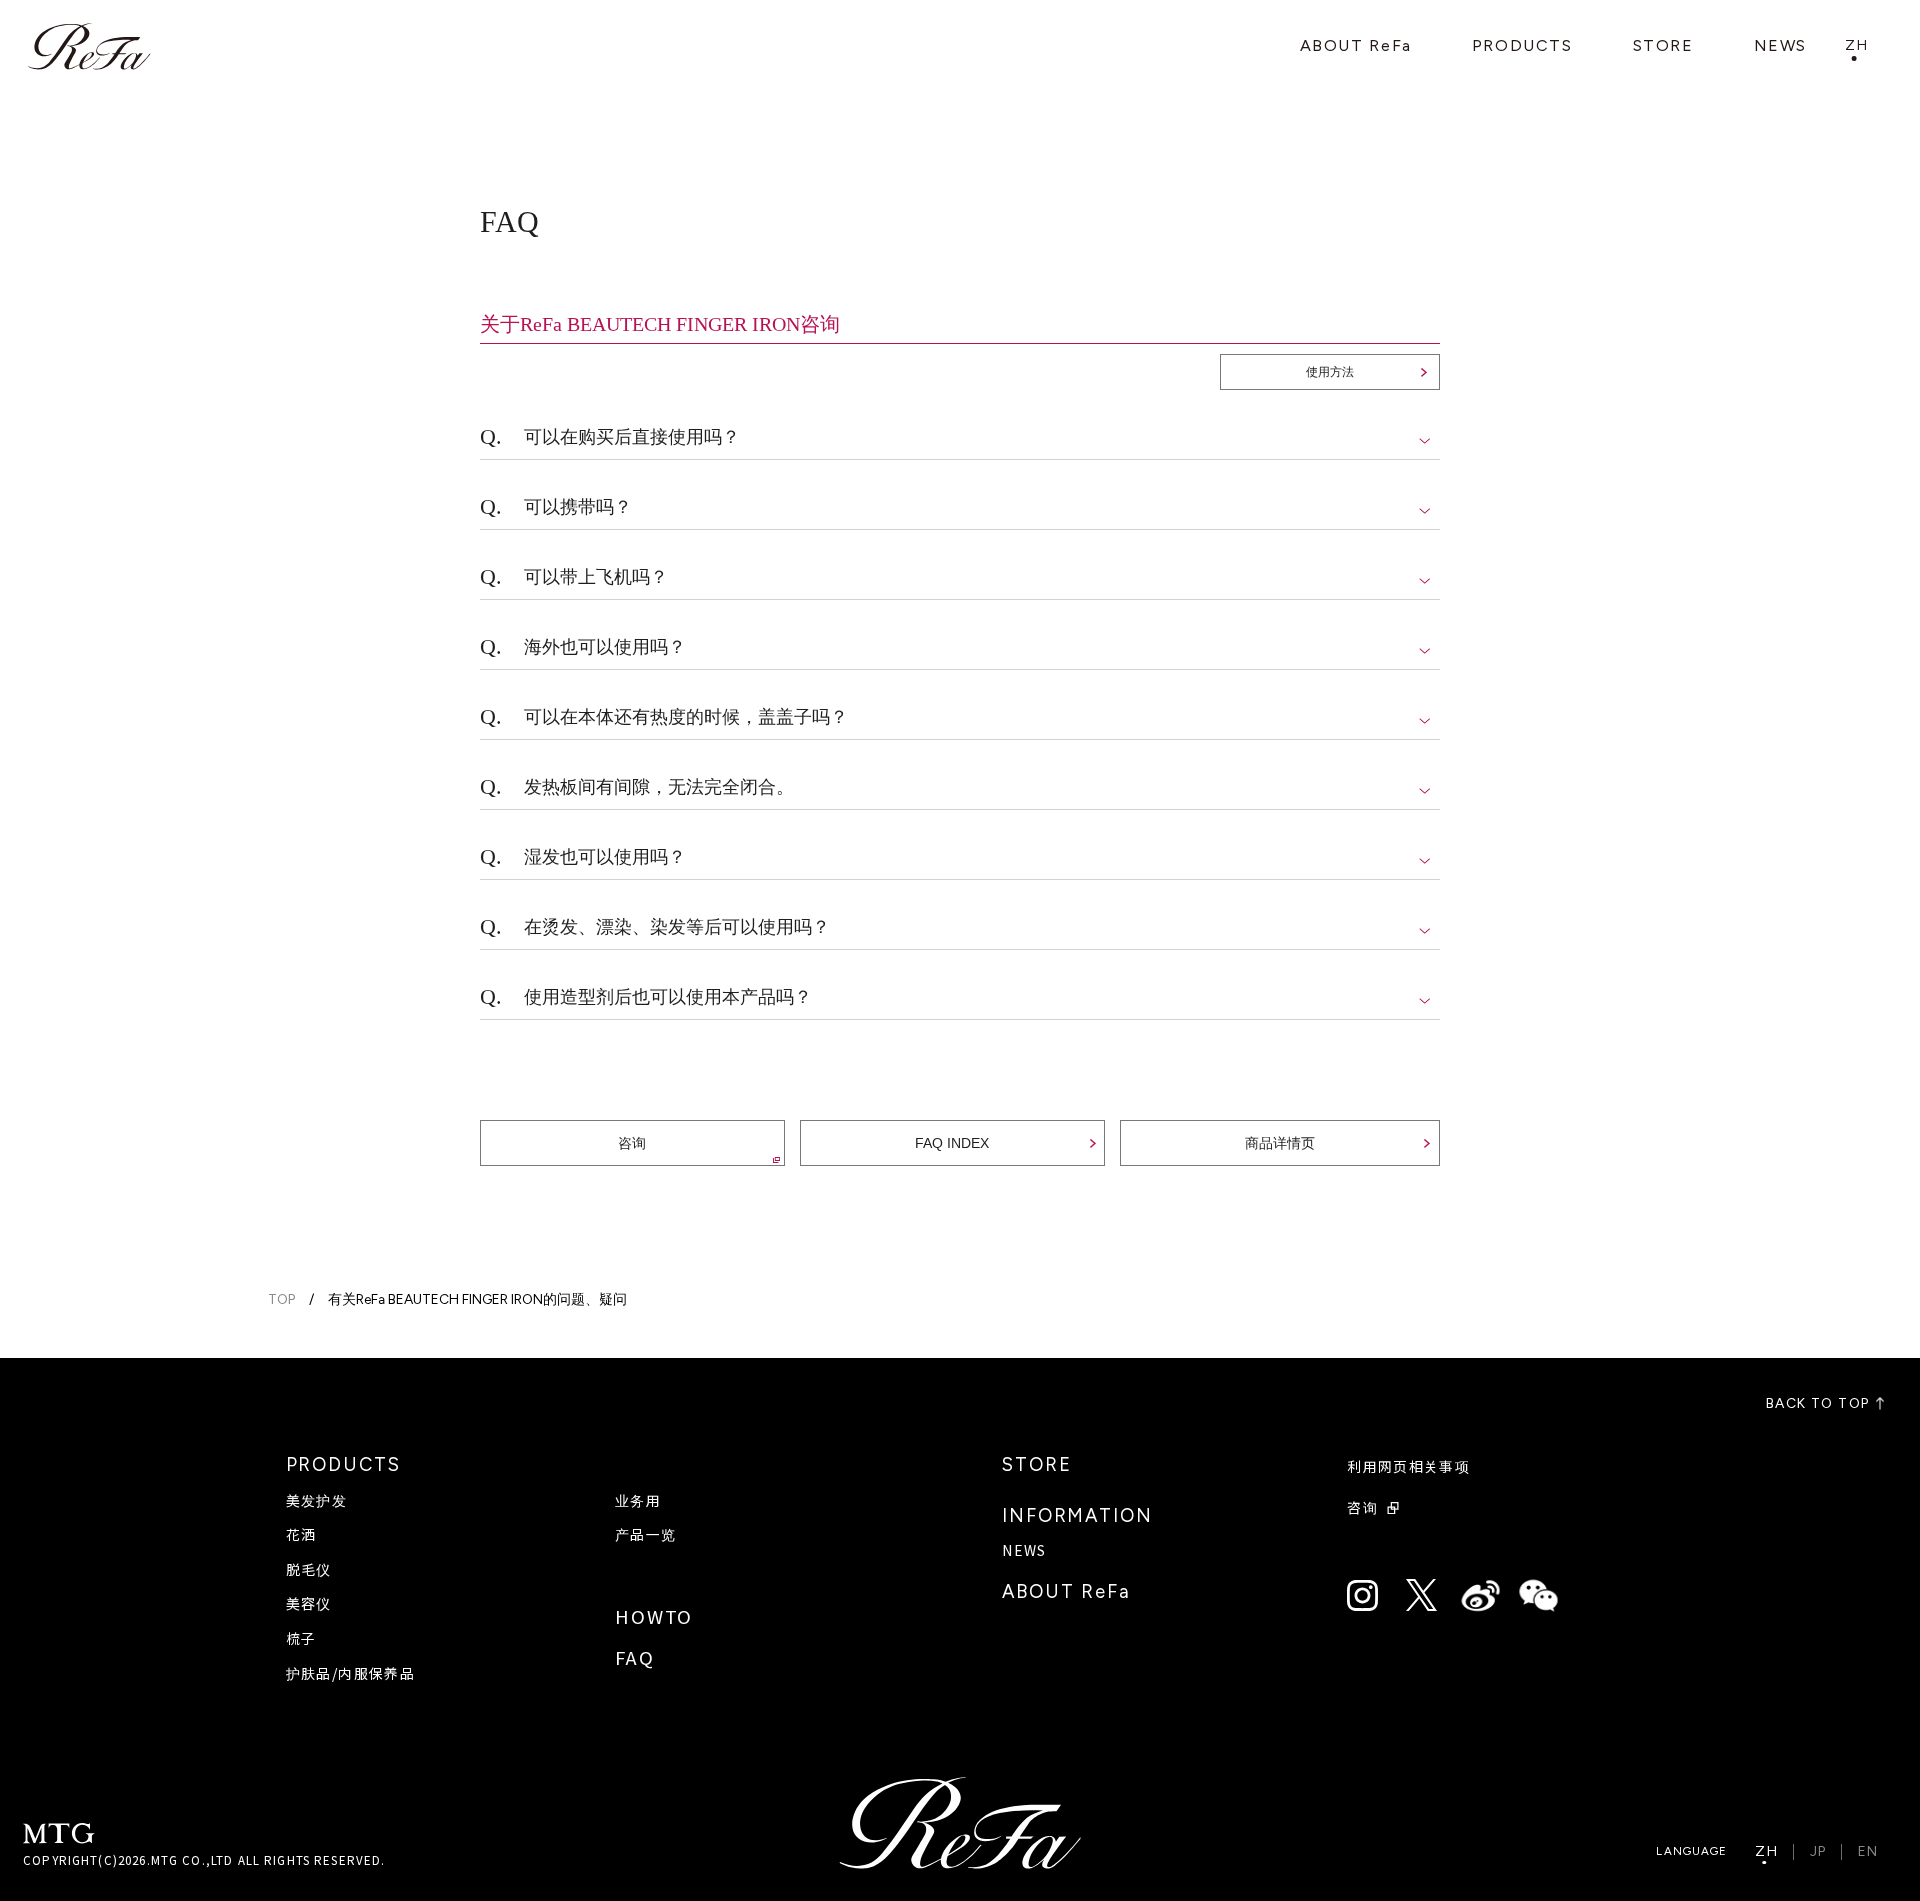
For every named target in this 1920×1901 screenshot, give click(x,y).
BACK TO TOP (1817, 1404)
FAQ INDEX (952, 1143)
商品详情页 (1280, 1143)
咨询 (632, 1143)
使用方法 (1330, 372)
